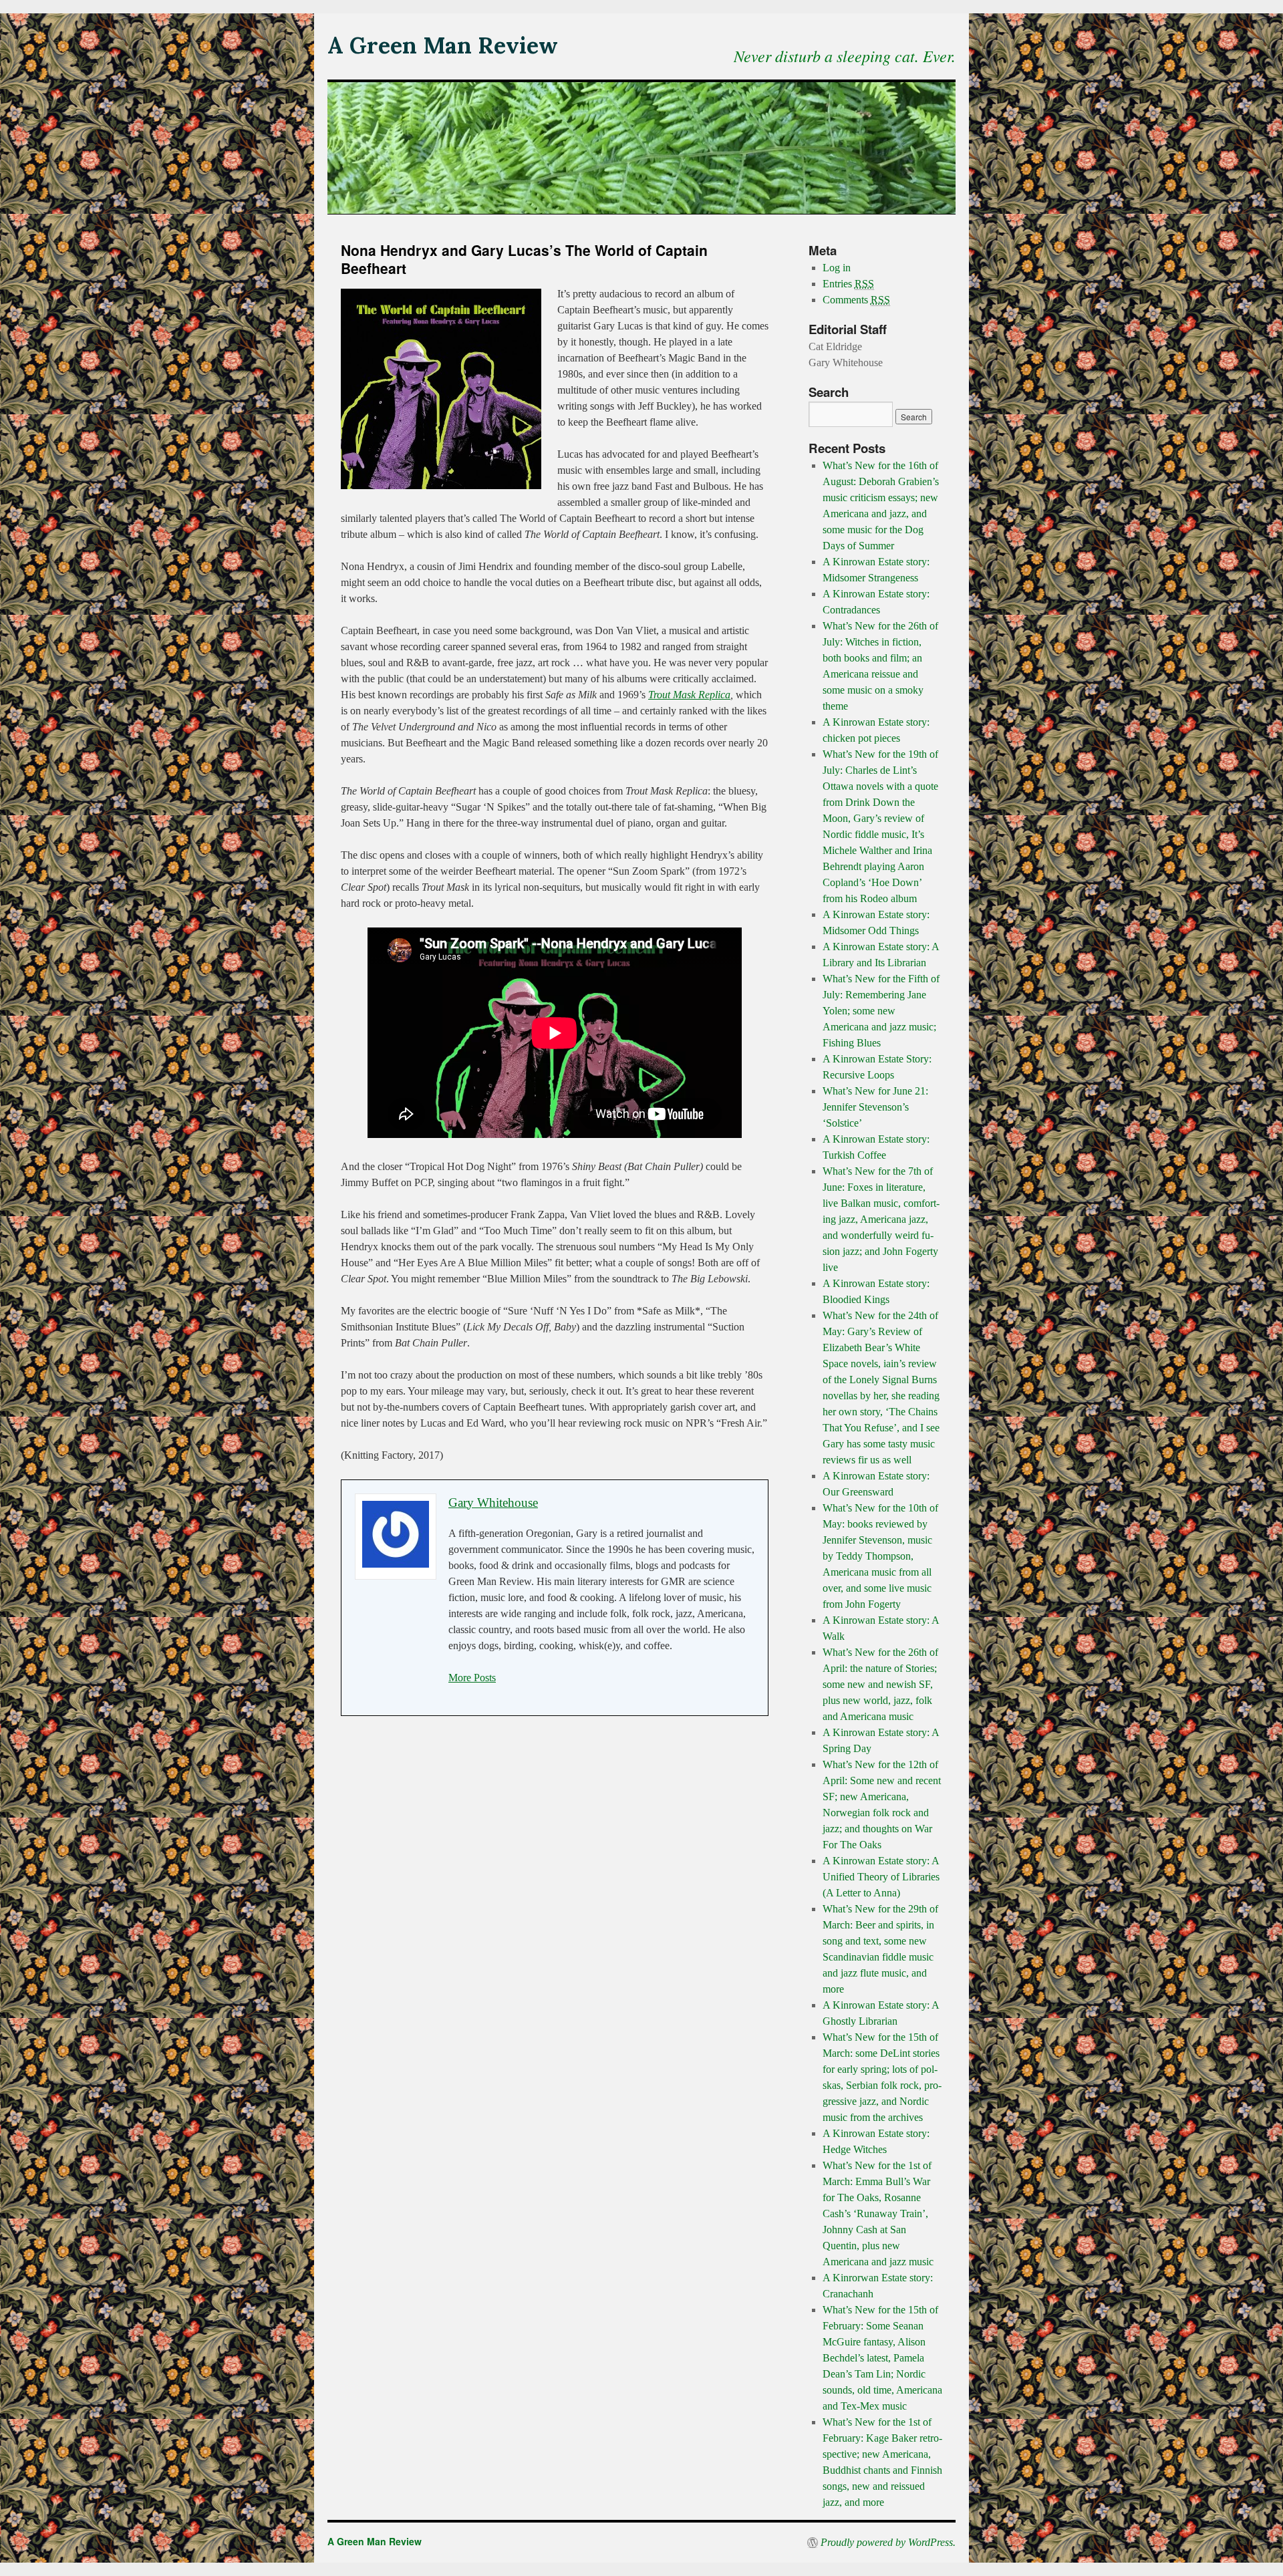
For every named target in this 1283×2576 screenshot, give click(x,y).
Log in (837, 268)
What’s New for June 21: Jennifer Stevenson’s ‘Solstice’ (875, 1107)
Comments (856, 300)
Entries (848, 284)
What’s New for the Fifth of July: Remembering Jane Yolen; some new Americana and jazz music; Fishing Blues (881, 1011)
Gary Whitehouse (493, 1502)
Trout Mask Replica (689, 695)
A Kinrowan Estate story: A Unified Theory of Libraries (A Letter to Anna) (881, 1877)
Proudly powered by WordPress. (888, 2543)
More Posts (472, 1678)
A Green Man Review (443, 45)
